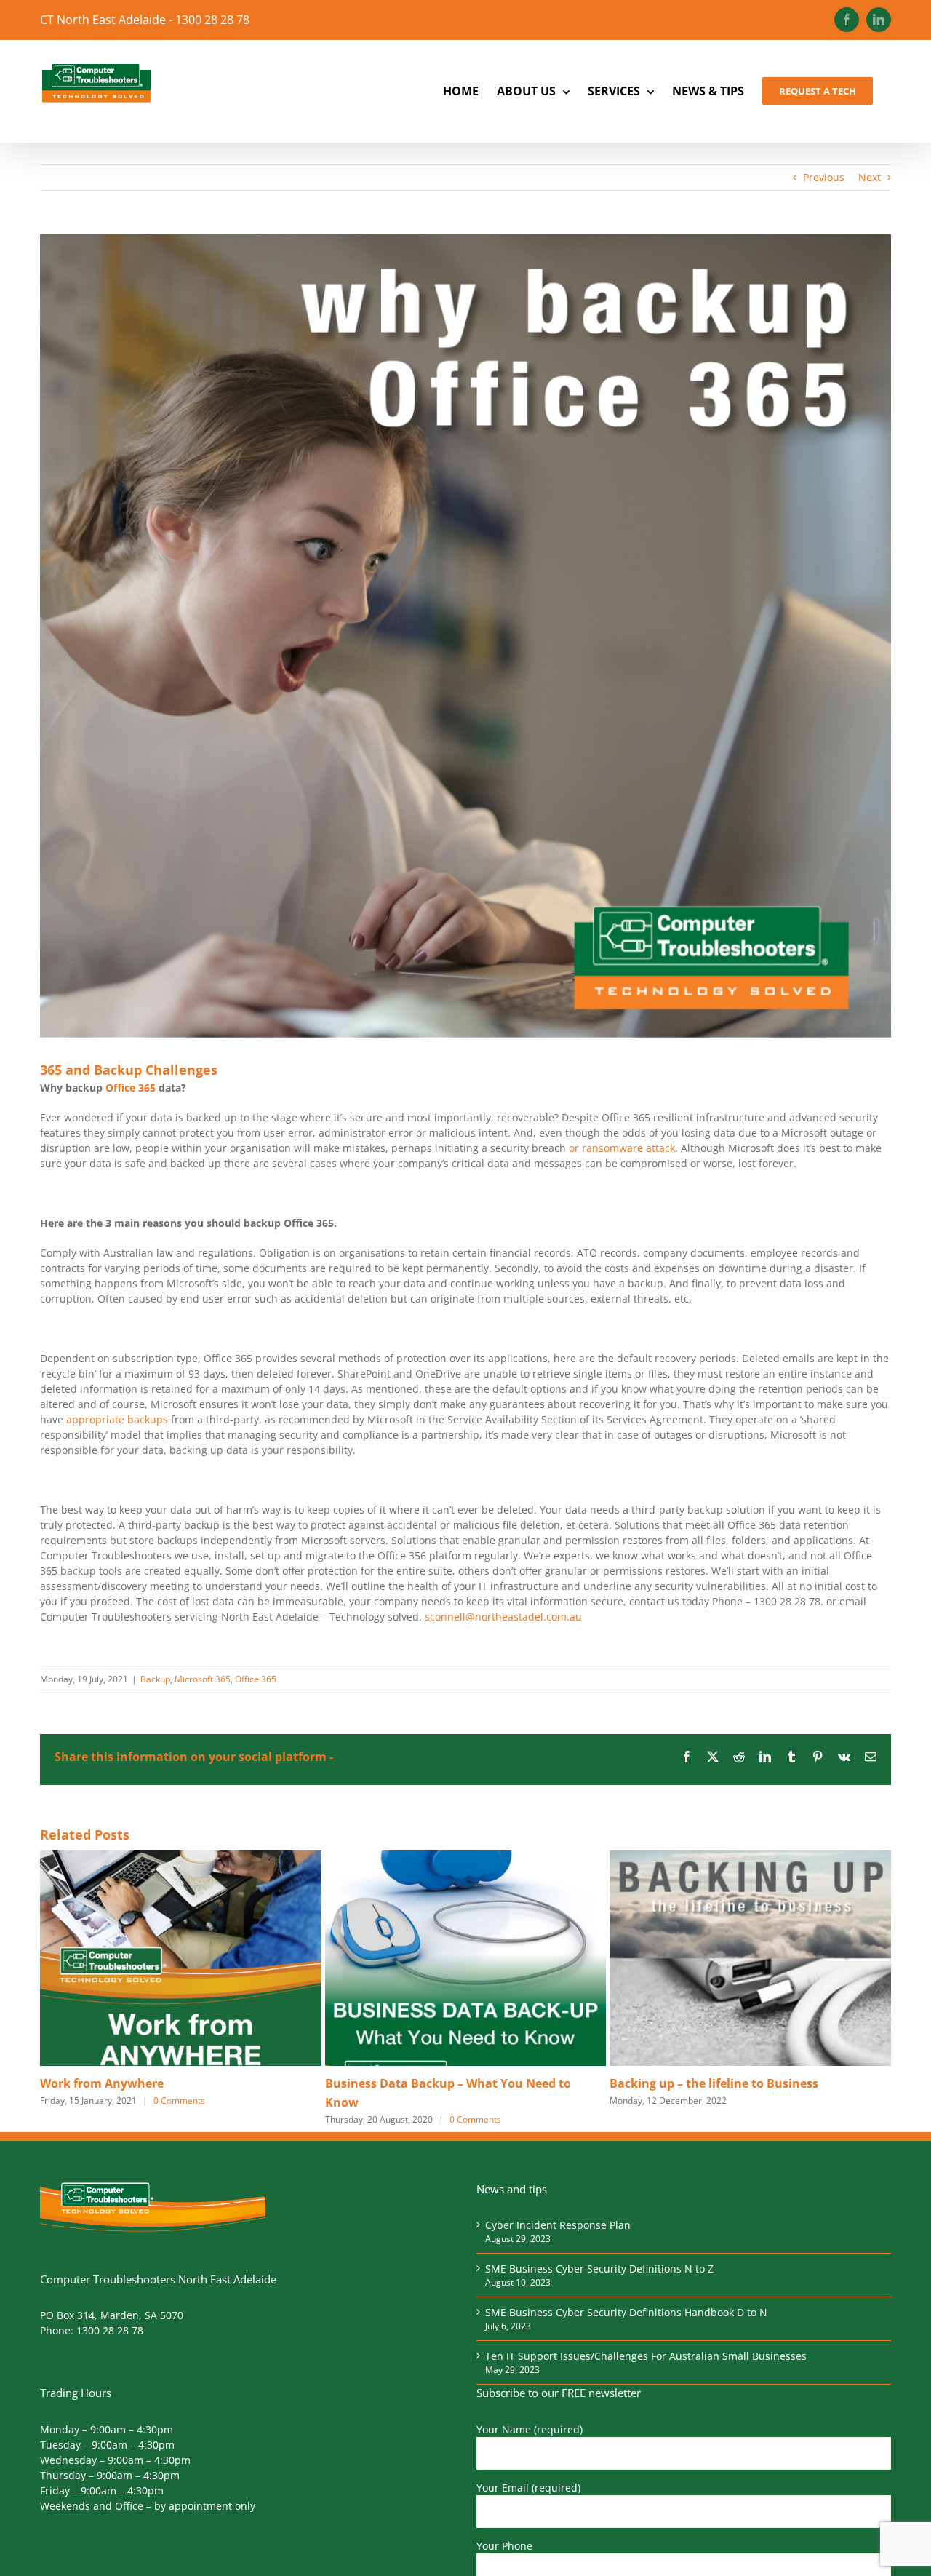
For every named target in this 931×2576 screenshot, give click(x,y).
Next (870, 177)
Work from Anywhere (102, 2083)
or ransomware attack (622, 1148)
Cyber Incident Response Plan (558, 2225)
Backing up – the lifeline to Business (714, 2083)
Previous (824, 177)
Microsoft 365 (203, 1679)
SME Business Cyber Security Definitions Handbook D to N (626, 2312)
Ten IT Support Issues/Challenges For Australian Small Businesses (646, 2356)
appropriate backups (117, 1419)
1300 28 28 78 (110, 2330)
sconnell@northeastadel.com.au (503, 1617)
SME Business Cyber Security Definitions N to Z (599, 2269)
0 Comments (179, 2100)
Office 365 (131, 1088)
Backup (155, 1679)
